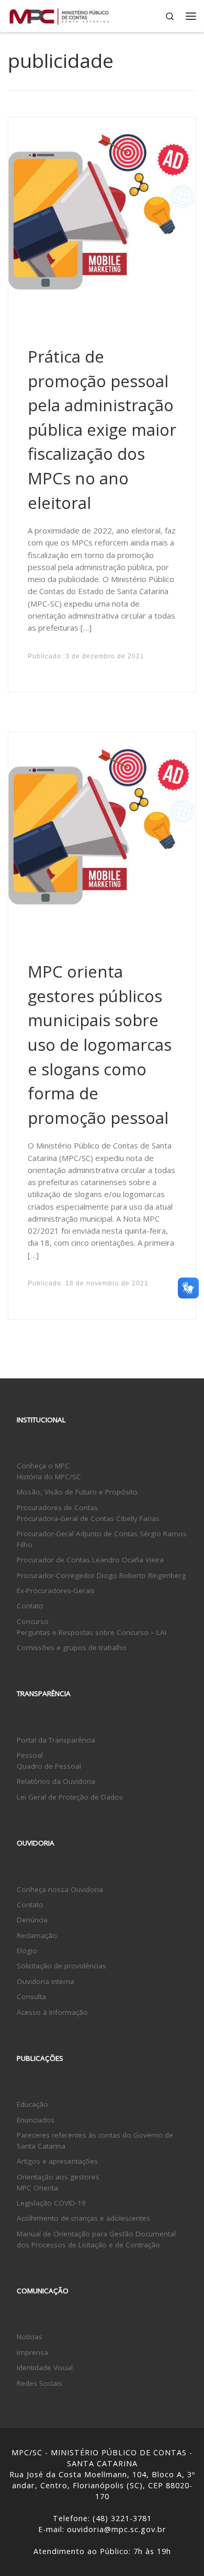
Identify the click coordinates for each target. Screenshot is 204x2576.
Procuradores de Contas (57, 1507)
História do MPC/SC (49, 1477)
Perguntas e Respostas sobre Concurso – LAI (92, 1632)
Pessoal (30, 1755)
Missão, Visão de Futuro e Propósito (77, 1492)
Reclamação (37, 1935)
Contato (30, 1606)
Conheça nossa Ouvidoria (60, 1889)
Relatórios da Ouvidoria (56, 1781)
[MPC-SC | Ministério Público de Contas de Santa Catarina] (59, 15)
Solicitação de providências (61, 1966)
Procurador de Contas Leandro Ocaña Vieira (90, 1560)
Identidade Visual (45, 2368)
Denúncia (32, 1920)
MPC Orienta (37, 2188)
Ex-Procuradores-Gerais (56, 1591)
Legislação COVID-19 (51, 2203)
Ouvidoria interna (46, 1981)
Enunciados (36, 2120)
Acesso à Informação (52, 2012)
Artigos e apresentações (57, 2161)
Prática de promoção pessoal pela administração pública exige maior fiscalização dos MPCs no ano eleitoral (102, 430)
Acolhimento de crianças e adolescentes (83, 2218)
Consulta (31, 1997)
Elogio (27, 1951)
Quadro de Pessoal (49, 1766)
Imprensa (32, 2352)
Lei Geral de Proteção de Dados (70, 1797)
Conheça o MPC (43, 1466)
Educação (32, 2104)
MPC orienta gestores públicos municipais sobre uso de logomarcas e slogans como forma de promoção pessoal (100, 1045)
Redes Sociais (39, 2383)
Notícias (30, 2337)
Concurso (33, 1621)
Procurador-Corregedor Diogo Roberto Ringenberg (101, 1575)
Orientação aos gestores (58, 2177)
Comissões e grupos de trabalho (72, 1647)
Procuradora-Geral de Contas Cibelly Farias (88, 1518)
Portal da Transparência (56, 1740)
